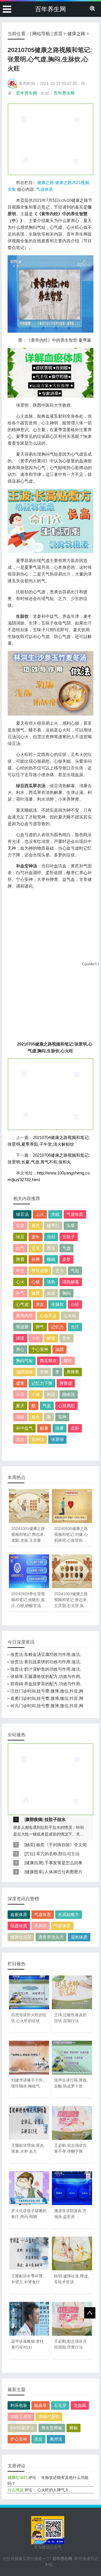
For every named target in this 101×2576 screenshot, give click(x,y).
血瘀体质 (19, 1914)
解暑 (44, 1428)
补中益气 (24, 1428)
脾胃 (20, 1259)
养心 (20, 1349)
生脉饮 (57, 1304)
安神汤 (38, 1439)
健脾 (36, 1293)
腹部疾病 (34, 1819)
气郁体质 (62, 1926)
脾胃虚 (66, 1383)
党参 (20, 1226)
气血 (47, 1406)
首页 (58, 34)
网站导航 (41, 34)
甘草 (36, 1248)
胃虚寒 (22, 1327)
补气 (20, 1293)
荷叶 (68, 1361)
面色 (66, 1338)
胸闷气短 (24, 1361)
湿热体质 (79, 1937)
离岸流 (56, 2439)
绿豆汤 (22, 1214)
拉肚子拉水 (55, 1819)
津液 (20, 1338)
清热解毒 (71, 1282)
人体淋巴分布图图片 (64, 1872)
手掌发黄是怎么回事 (64, 1863)
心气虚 (22, 1304)
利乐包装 (19, 2405)
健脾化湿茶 (21, 1937)
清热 (51, 1282)
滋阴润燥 (24, 1372)
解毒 (51, 1338)
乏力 (59, 1271)
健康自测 (34, 1863)
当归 (51, 1237)
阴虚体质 (19, 1926)
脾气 (40, 1327)
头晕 (71, 1226)
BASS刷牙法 (22, 2428)
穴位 (30, 1854)
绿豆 (20, 1237)
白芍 (20, 1248)
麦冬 (36, 1237)
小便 (36, 1394)
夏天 (20, 1406)
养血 (40, 1304)
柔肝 (75, 1428)
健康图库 (34, 1872)
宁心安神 (40, 1349)
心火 (20, 1282)
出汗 (75, 1327)
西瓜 (51, 1248)
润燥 (20, 1417)
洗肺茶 (41, 1926)
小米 (36, 1338)
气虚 (66, 1248)
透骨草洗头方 (51, 1937)
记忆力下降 (42, 1383)
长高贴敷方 (69, 1914)
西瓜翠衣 (48, 1361)
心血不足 (48, 1316)
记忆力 (57, 1327)
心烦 (36, 1282)
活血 (20, 1439)
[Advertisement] (50, 139)
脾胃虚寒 (40, 1271)
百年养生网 (50, 9)
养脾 (44, 1372)
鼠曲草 (41, 2405)
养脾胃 (73, 1372)
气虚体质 (45, 189)
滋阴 (59, 1349)
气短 (75, 1271)
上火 (40, 1214)
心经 (75, 1304)
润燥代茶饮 (49, 2417)
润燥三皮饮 (21, 2417)
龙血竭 (80, 2405)
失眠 (55, 1214)
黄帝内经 (24, 1316)
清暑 (59, 1428)
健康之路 (76, 34)
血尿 (51, 1293)
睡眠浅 (69, 1394)
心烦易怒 (66, 1406)
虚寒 (20, 1383)
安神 (62, 1417)
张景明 (57, 1439)
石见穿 (60, 2405)
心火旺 (70, 1316)
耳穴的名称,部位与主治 (58, 1854)
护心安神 (19, 2439)
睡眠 (51, 1259)
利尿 (51, 1394)
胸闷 (66, 1293)
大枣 (20, 1394)
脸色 (36, 1417)
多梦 (66, 1259)
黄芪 (36, 1226)
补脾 (36, 1259)
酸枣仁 (53, 1226)
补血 (20, 1271)
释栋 (74, 2428)
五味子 (69, 1237)
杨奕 (30, 1845)
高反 (38, 2439)
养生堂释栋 (52, 2428)
